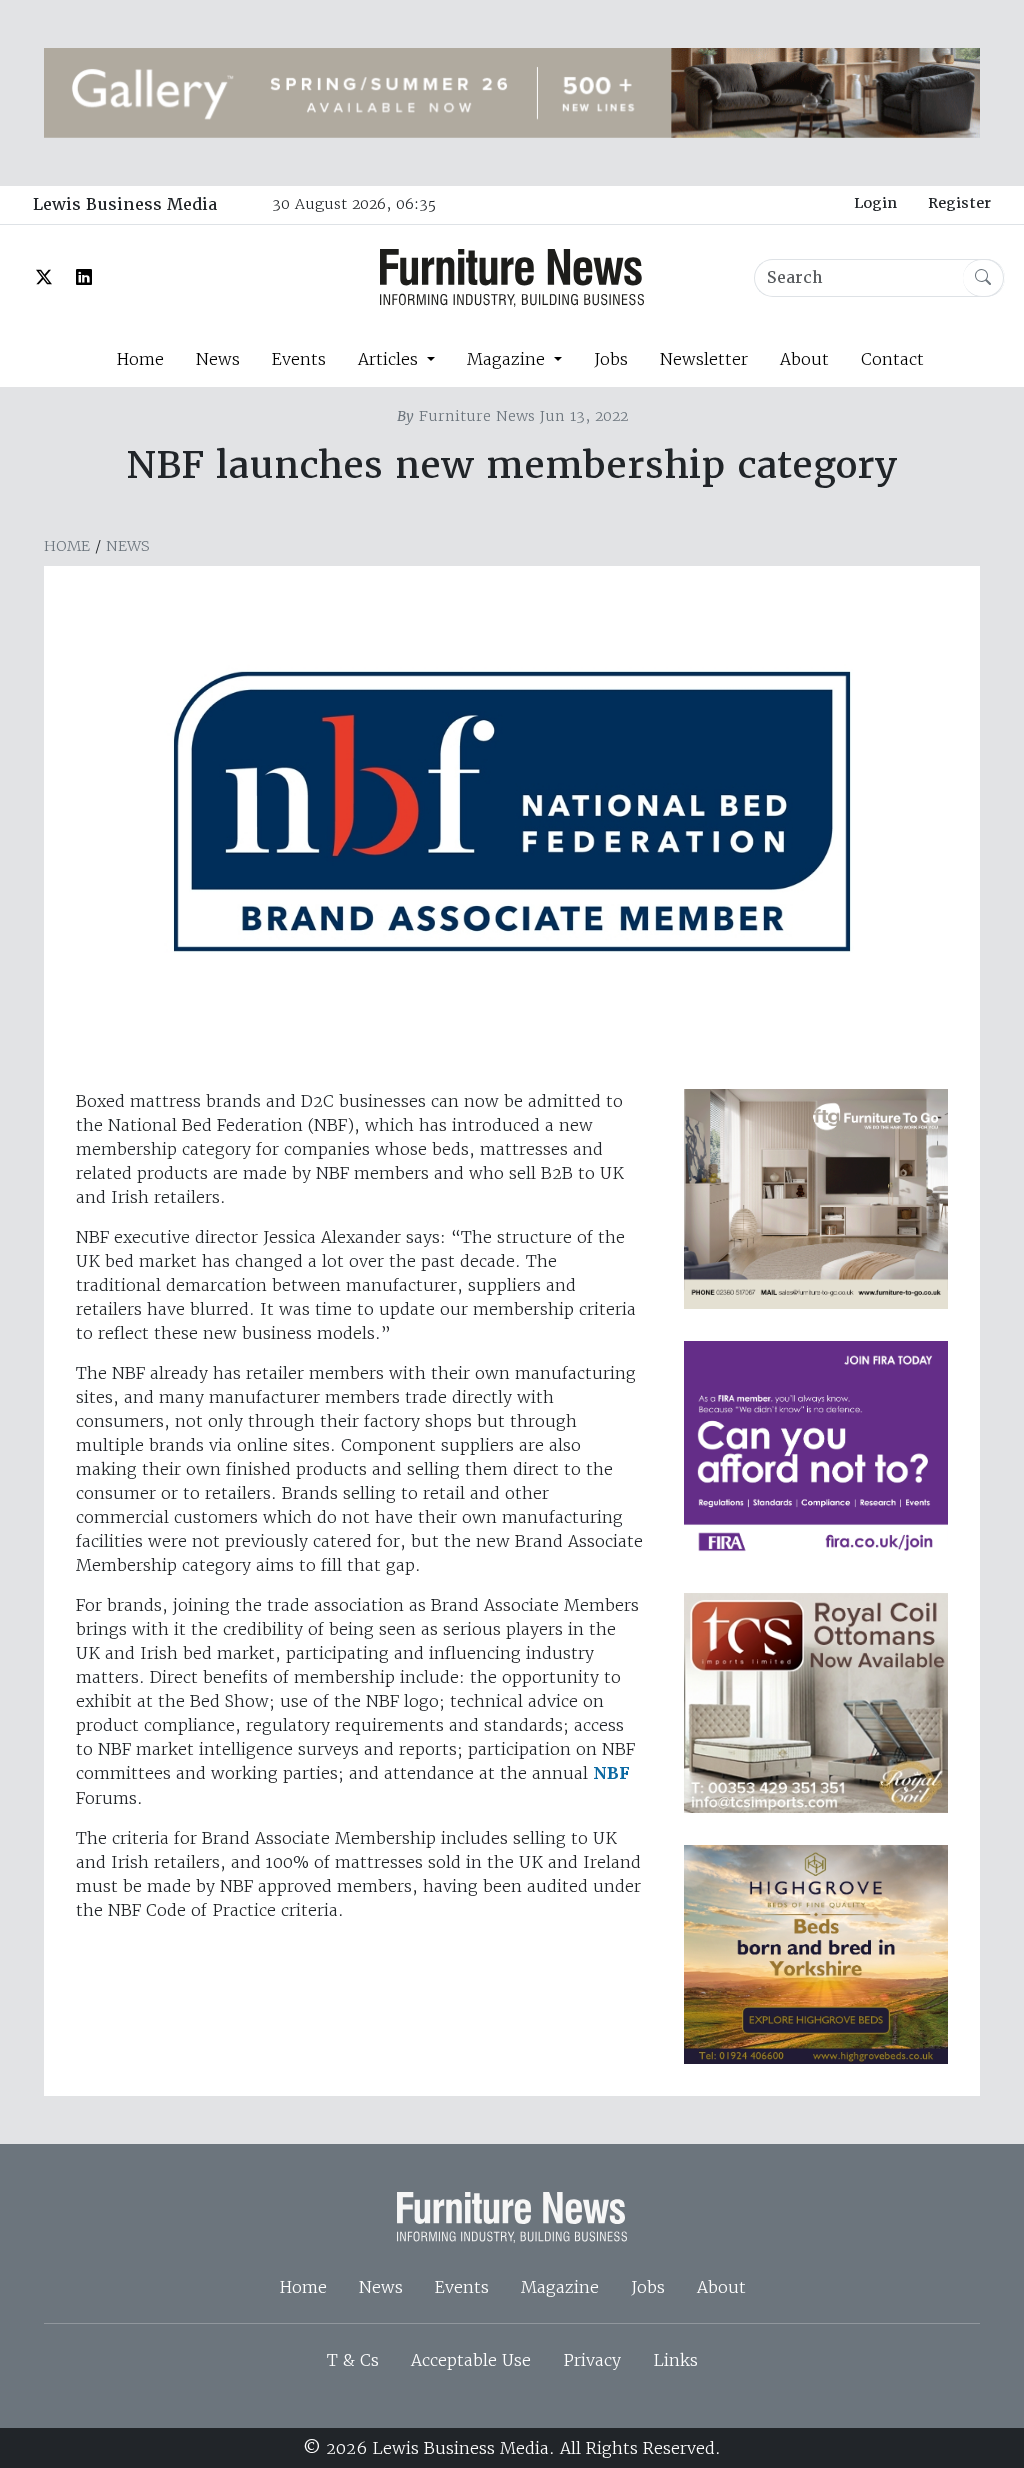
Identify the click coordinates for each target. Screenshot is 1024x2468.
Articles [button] (390, 359)
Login (875, 203)
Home (140, 359)
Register (959, 203)
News (218, 359)
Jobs (611, 359)
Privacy (592, 2360)
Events (299, 359)
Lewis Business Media (125, 204)
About (804, 359)
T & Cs (353, 2360)
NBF (611, 1773)
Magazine (560, 2287)
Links (675, 2360)
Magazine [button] (508, 359)
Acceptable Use (471, 2360)
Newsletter (704, 359)
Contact (892, 359)
